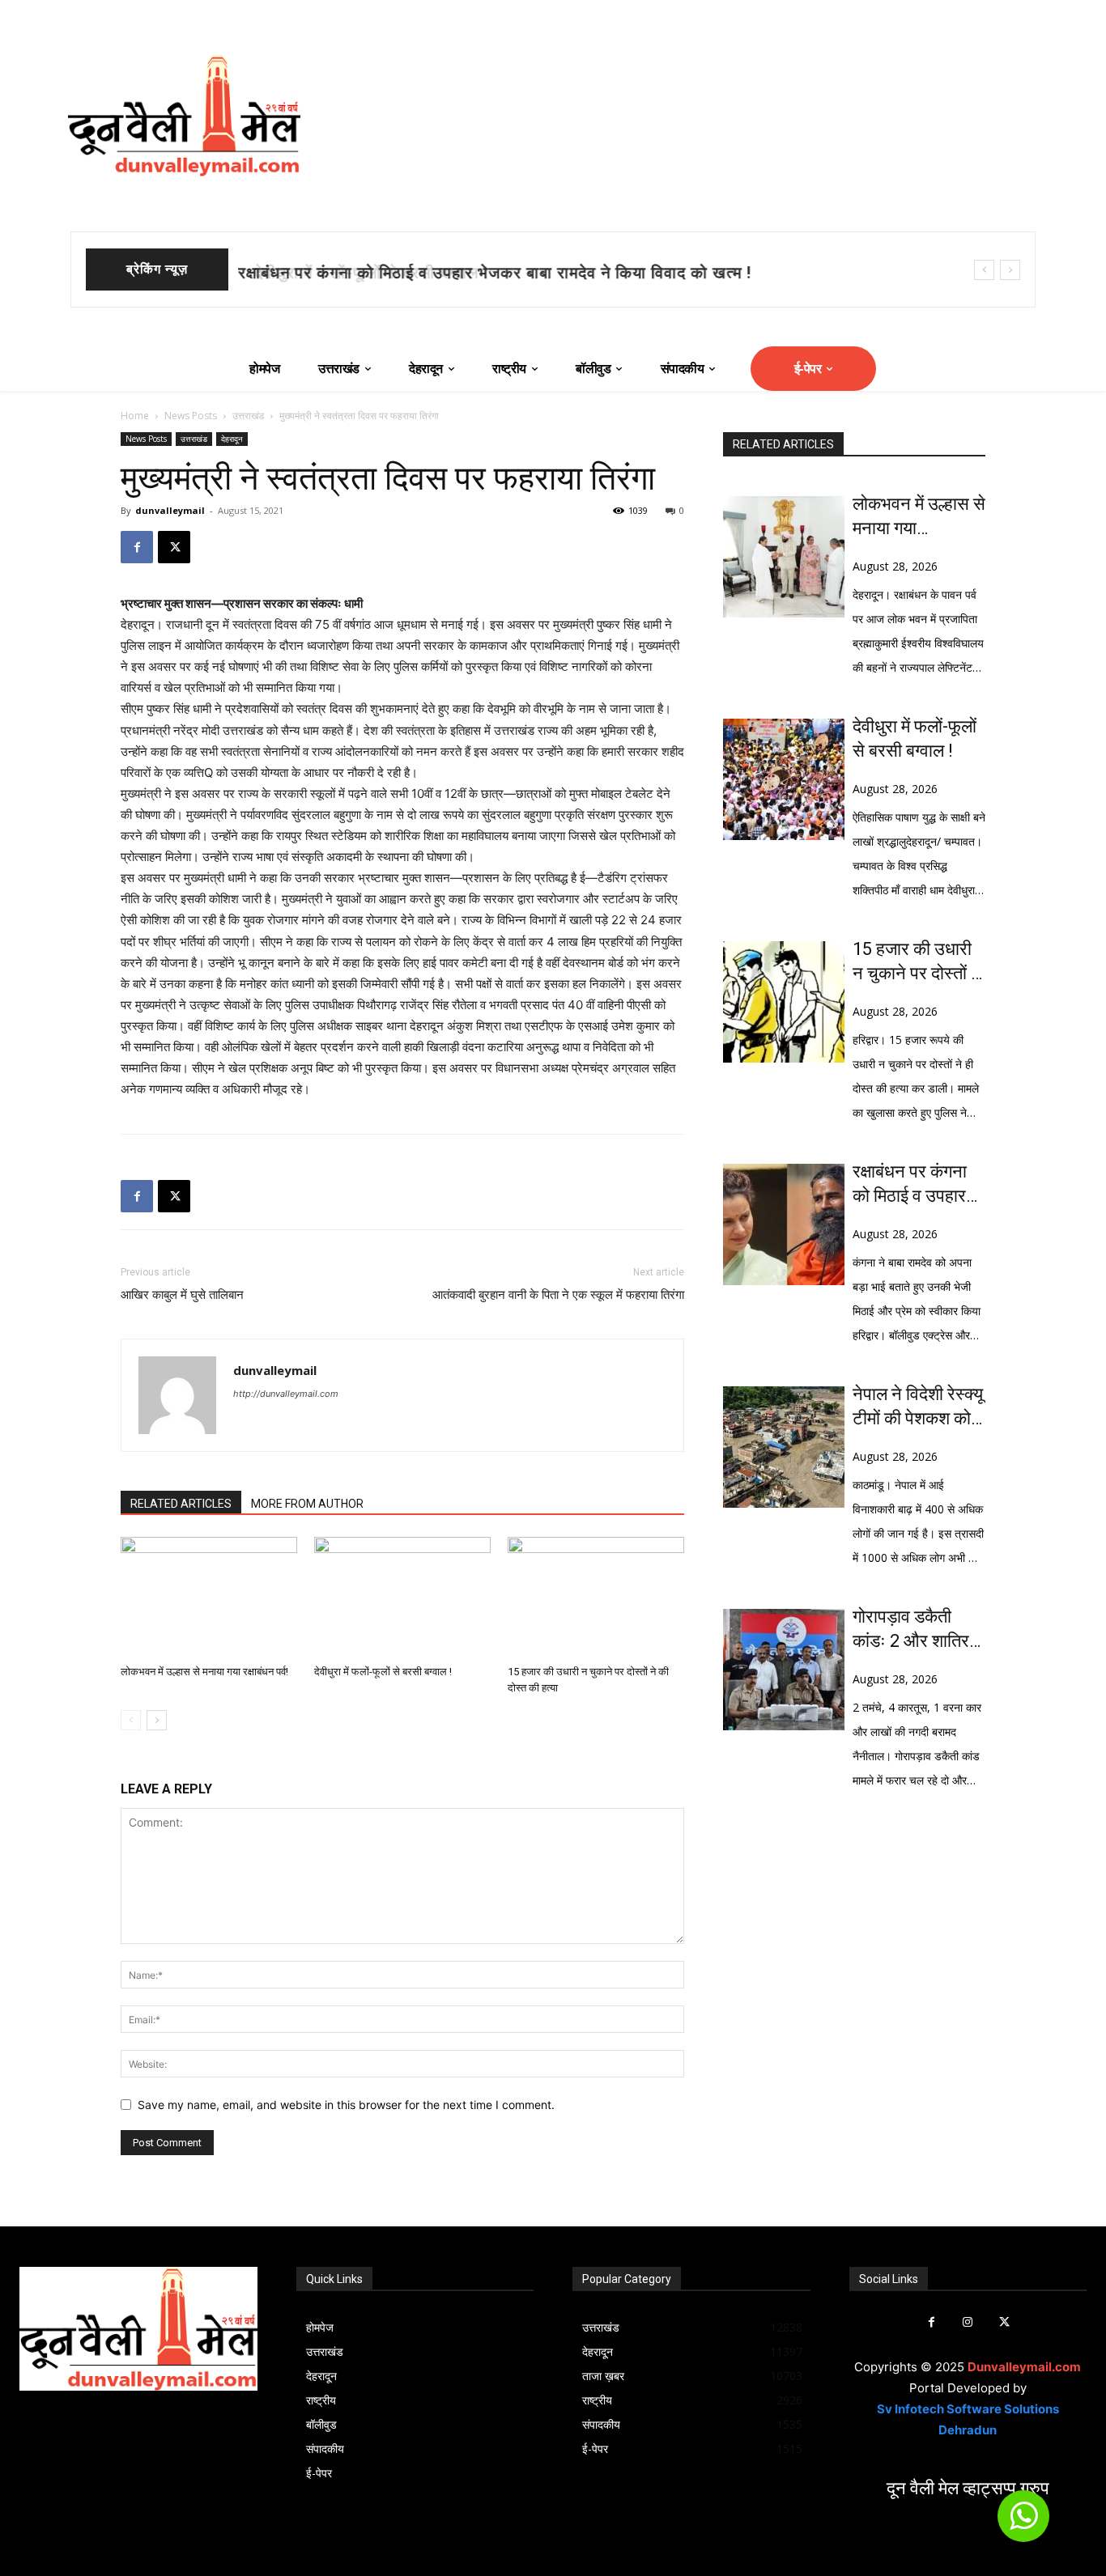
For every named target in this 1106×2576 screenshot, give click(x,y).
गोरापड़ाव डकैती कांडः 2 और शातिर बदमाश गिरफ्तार (911, 1630)
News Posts (191, 416)
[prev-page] (131, 1720)
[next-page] (157, 1720)
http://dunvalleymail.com (286, 1394)
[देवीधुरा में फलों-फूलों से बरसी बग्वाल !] (402, 1598)
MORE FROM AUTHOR (307, 1504)
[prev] (984, 270)
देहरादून (232, 439)
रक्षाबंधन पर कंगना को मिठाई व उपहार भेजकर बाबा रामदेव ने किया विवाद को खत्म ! (919, 1185)
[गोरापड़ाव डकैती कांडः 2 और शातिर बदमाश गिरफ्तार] (784, 1670)
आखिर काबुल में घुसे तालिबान (182, 1295)
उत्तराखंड (248, 416)
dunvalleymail (170, 510)
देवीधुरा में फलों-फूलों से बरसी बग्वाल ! (357, 273)
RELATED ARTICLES (181, 1504)
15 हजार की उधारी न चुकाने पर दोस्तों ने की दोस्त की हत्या (917, 962)
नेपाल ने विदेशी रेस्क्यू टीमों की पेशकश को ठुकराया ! (918, 1407)
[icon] (1023, 2523)
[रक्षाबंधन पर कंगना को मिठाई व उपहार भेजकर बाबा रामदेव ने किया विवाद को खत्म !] (784, 1224)
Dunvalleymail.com (1024, 2367)
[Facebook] (137, 547)
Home (135, 416)
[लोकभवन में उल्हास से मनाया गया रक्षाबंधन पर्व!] (209, 1598)
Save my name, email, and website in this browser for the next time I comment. (346, 2105)
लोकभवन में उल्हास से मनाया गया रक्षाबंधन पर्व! (204, 1672)
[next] (1010, 270)
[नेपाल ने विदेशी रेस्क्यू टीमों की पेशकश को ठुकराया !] (784, 1447)
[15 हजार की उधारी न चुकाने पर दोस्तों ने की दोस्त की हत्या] (596, 1598)
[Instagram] (968, 2322)
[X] (174, 547)
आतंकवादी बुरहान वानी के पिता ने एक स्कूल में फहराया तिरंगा (558, 1295)
